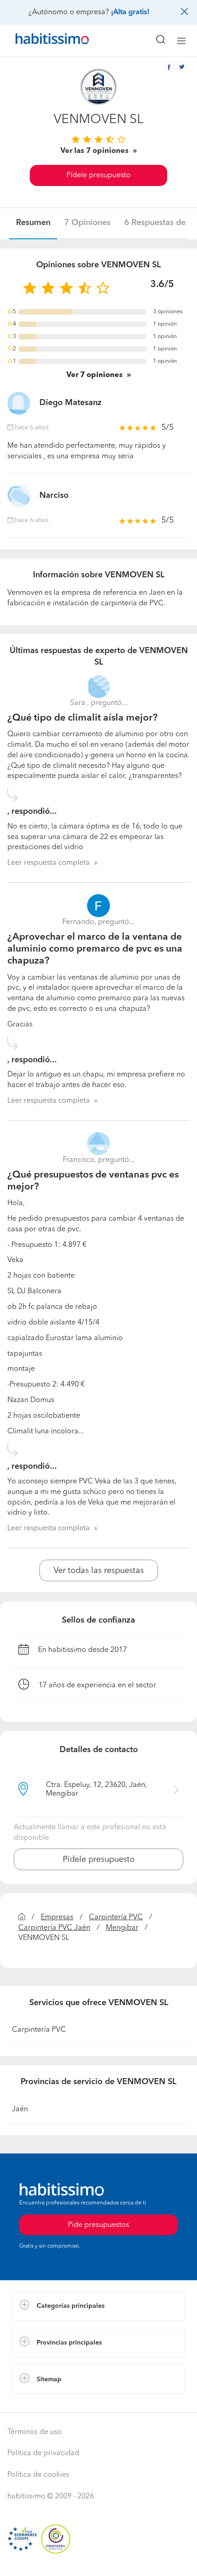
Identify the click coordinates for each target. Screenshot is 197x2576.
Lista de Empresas (42, 2403)
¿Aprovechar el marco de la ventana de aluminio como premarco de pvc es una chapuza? (95, 949)
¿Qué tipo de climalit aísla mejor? (82, 718)
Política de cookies (38, 2475)
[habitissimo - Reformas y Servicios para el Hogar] (42, 41)
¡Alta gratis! (130, 12)
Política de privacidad (43, 2453)
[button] (98, 2306)
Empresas (57, 1917)
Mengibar (122, 1928)
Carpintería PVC (116, 1917)
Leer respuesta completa (49, 863)
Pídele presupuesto (98, 175)
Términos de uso (35, 2432)
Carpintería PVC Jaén (54, 1928)
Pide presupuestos (98, 2560)
